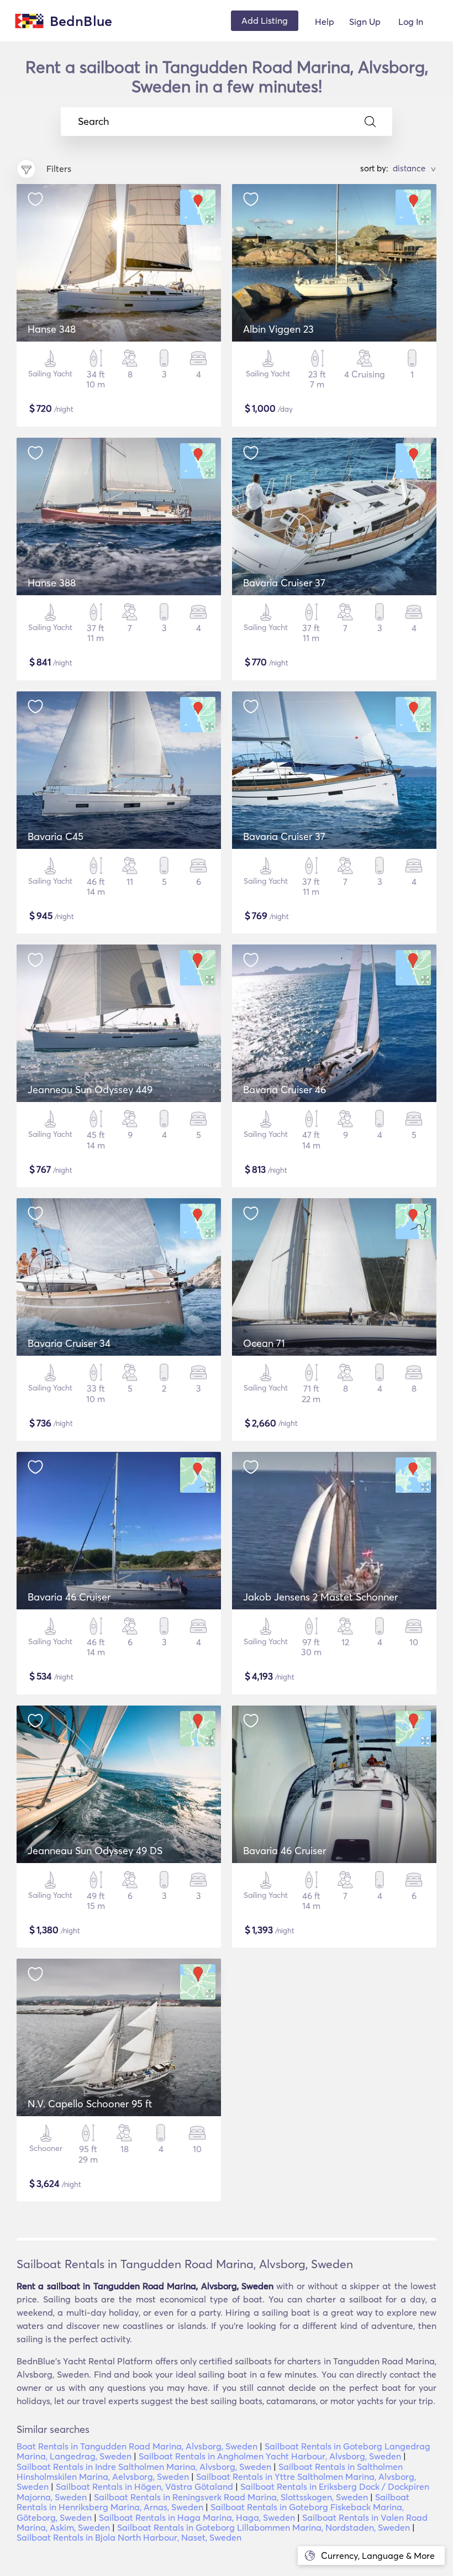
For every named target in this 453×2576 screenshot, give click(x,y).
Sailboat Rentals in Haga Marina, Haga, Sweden (197, 2517)
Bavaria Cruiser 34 (69, 1343)
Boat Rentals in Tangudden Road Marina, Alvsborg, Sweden (137, 2446)
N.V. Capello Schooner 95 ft (90, 2104)
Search (93, 122)
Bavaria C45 (56, 836)
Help (325, 22)
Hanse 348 (52, 329)
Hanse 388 (52, 583)
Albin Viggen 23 (278, 329)
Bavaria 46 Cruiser (69, 1597)
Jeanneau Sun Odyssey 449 (90, 1090)
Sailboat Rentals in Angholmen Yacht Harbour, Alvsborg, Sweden (270, 2456)
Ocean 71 (264, 1343)
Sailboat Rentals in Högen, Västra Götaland (144, 2486)
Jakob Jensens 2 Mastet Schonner (320, 1597)
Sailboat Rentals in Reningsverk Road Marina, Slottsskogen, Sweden (231, 2497)
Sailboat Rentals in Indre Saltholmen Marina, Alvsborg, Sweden (144, 2467)
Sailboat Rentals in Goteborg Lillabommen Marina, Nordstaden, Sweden (264, 2527)
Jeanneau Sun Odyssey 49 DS (95, 1851)
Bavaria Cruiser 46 (285, 1090)
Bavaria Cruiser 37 (284, 583)
